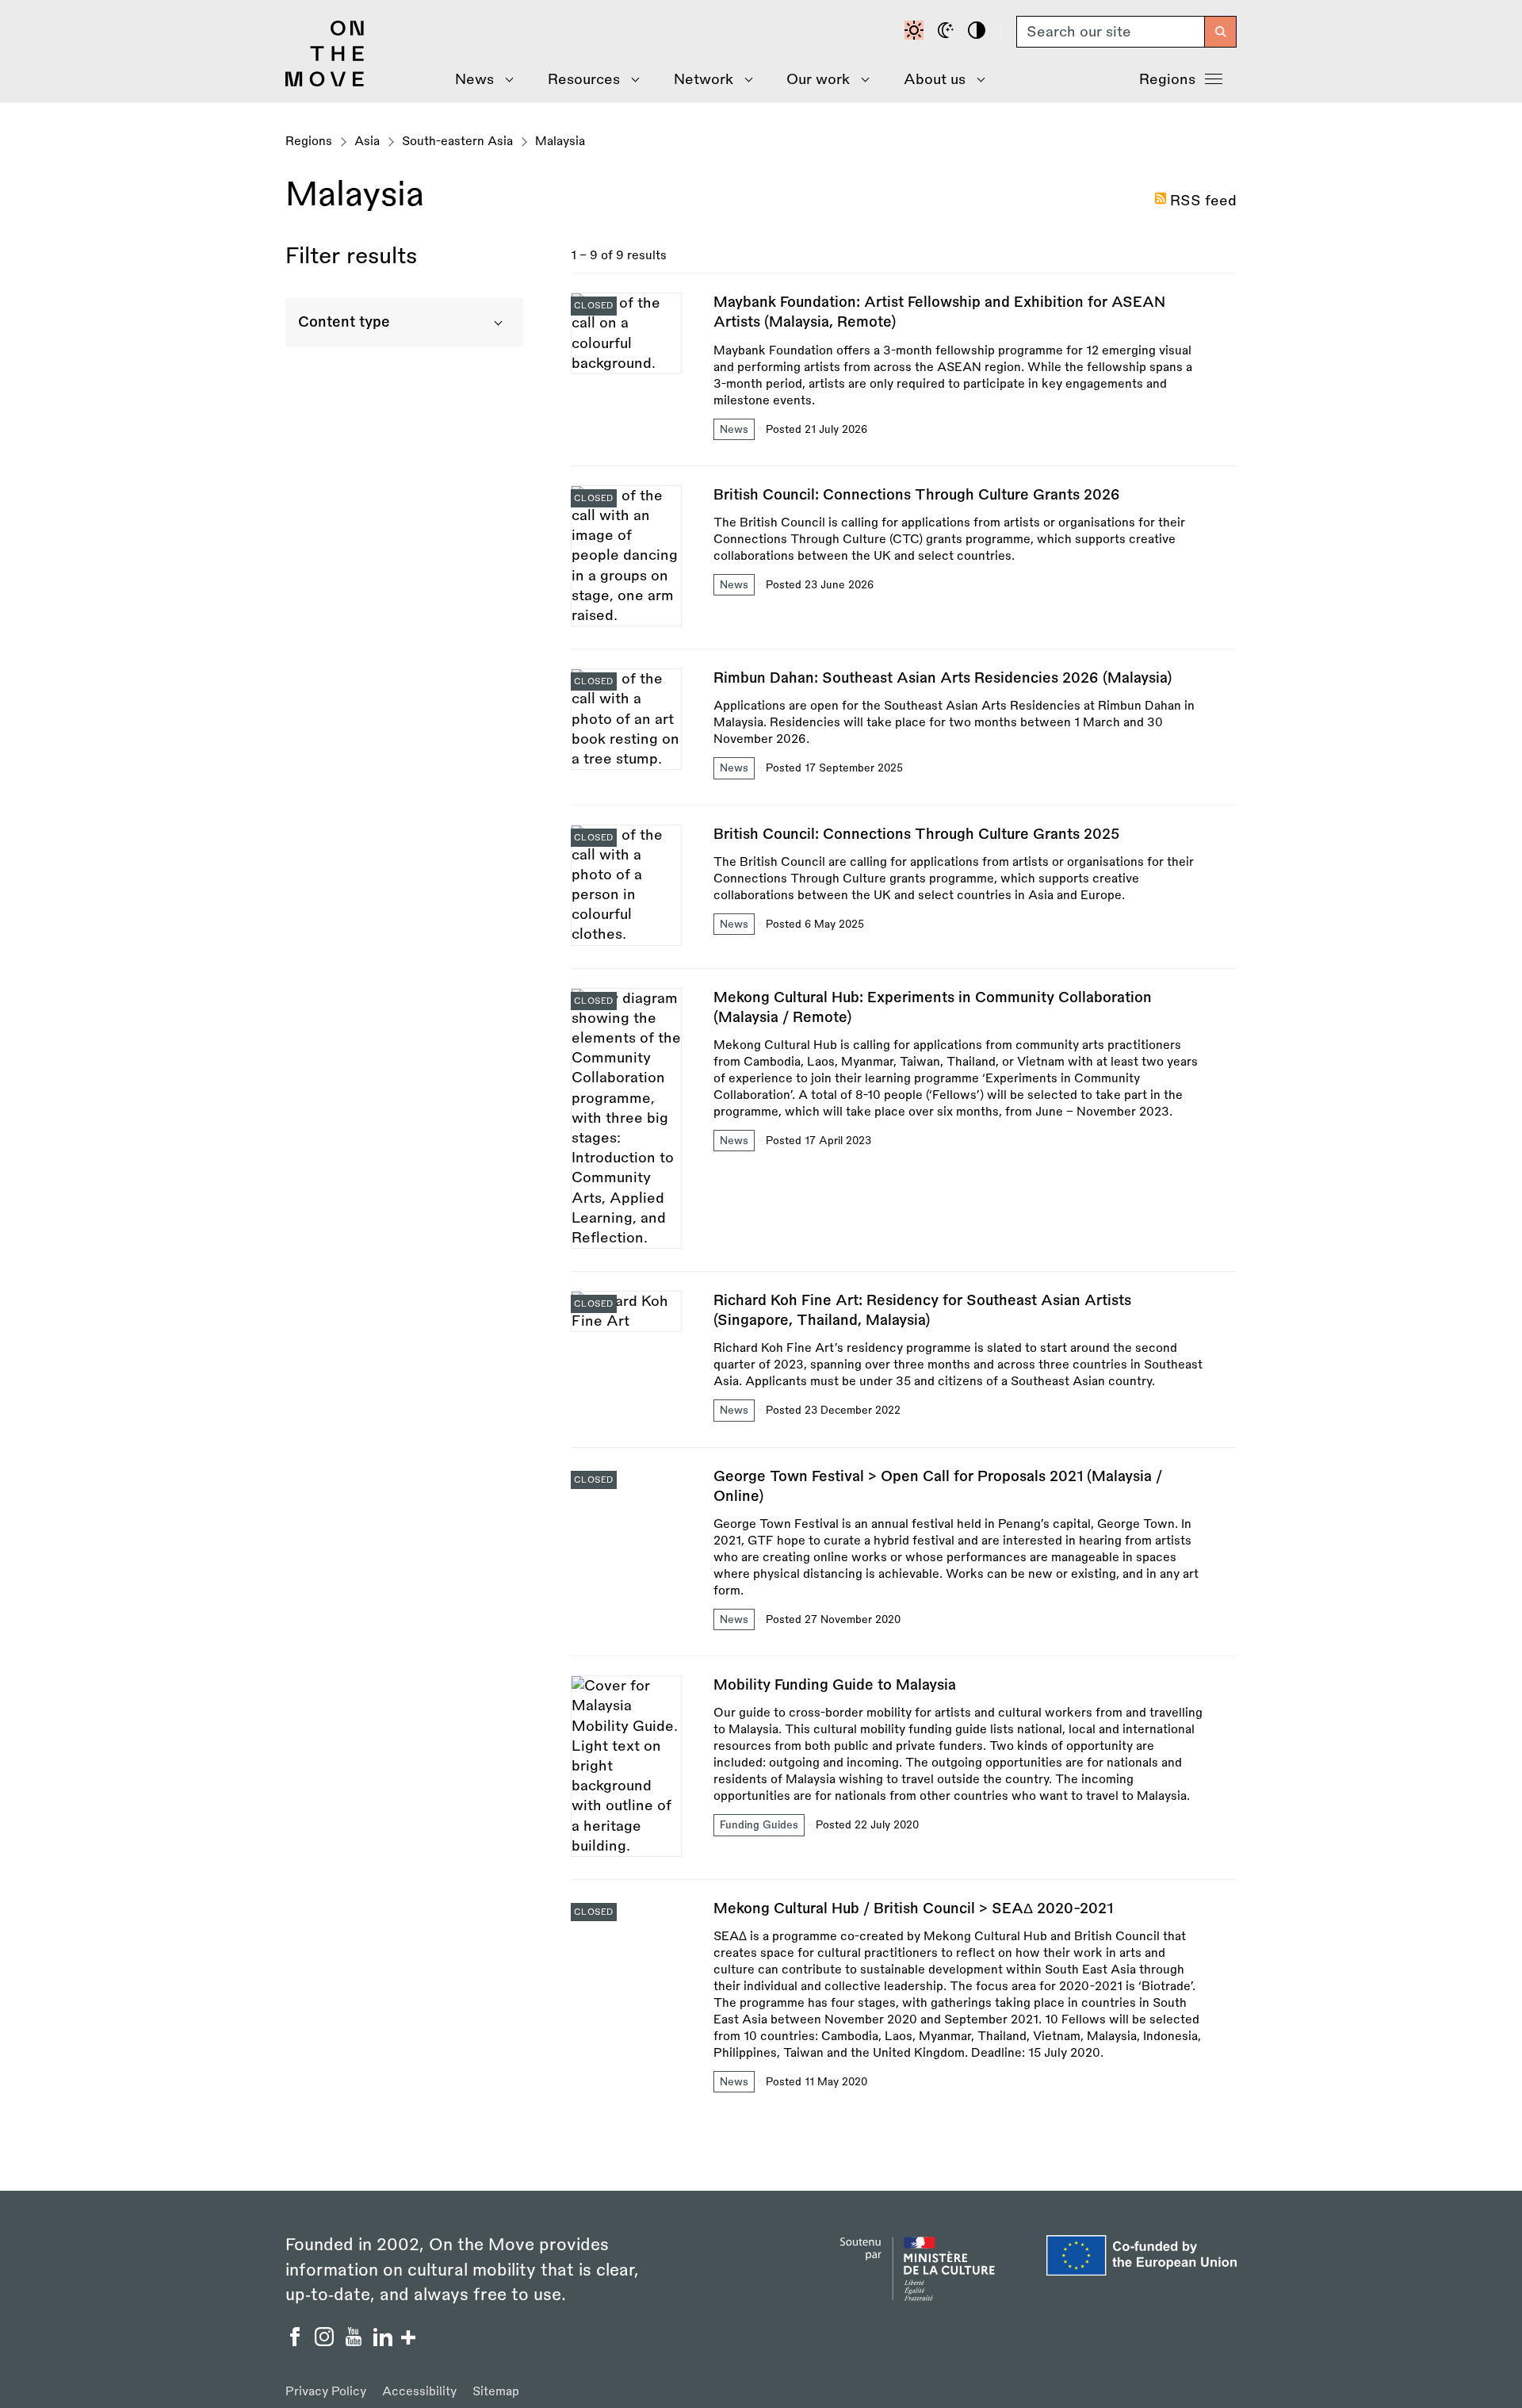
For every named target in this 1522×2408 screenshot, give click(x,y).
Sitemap (496, 2392)
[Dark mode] (948, 32)
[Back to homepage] (325, 82)
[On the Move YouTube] (356, 2341)
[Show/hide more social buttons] (408, 2339)
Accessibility (419, 2392)
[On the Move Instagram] (326, 2341)
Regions (1167, 79)
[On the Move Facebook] (297, 2341)
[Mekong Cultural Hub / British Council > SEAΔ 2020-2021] (904, 1997)
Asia (367, 142)
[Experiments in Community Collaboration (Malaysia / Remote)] (904, 1129)
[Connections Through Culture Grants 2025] (904, 896)
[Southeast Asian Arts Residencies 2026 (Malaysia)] (904, 736)
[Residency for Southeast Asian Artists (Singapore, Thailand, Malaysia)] (904, 1369)
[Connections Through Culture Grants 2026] (904, 567)
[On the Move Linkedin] (385, 2341)
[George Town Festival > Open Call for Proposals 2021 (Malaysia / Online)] (904, 1562)
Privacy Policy (326, 2392)
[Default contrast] (916, 32)
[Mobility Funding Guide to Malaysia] (904, 1777)
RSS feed (1203, 201)
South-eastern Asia (457, 142)
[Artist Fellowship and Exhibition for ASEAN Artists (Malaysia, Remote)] (904, 379)
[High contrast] (979, 32)
